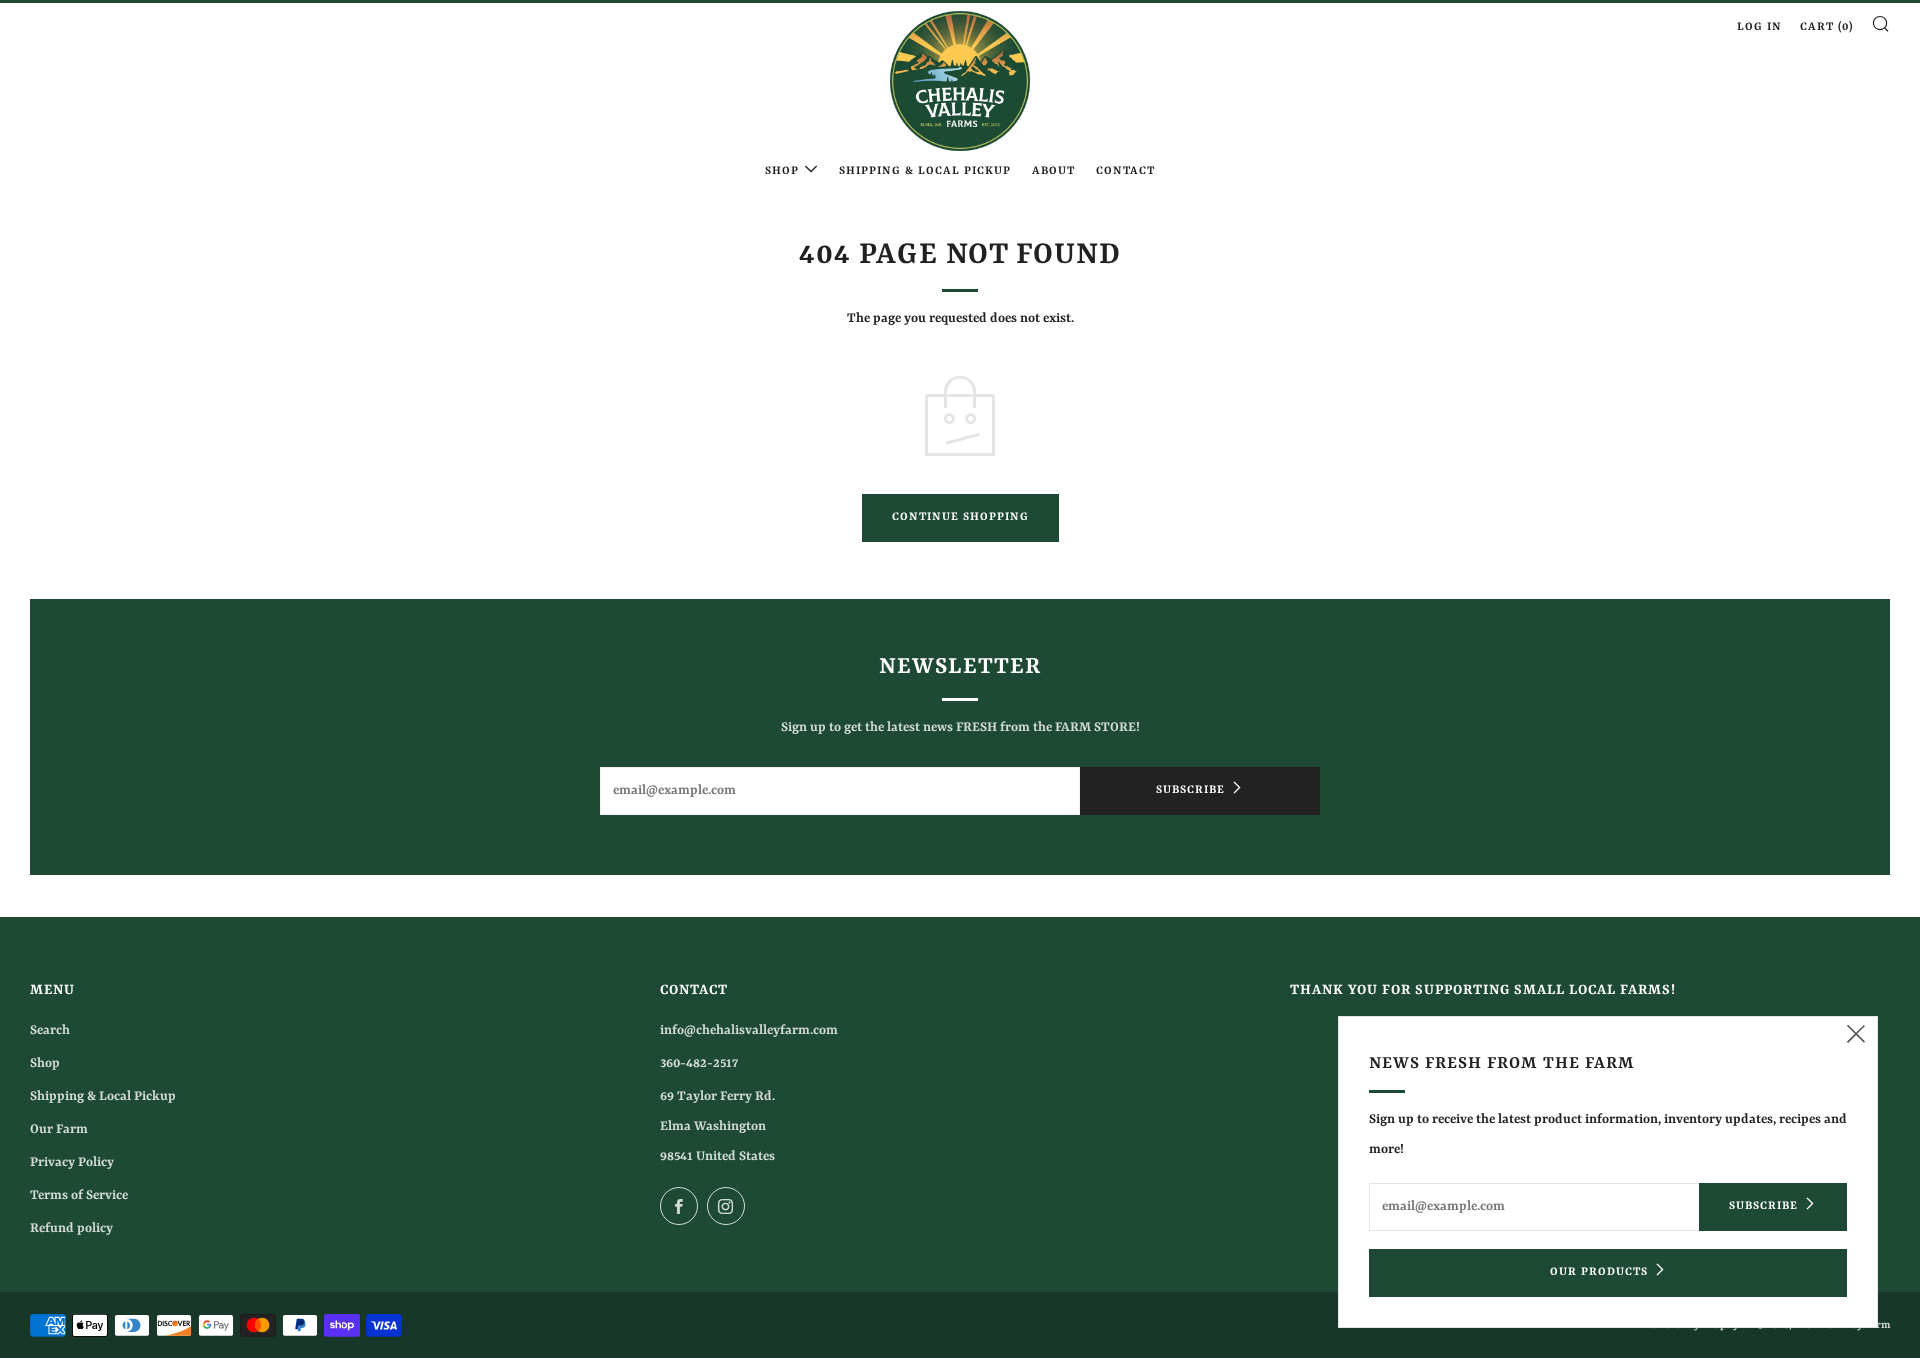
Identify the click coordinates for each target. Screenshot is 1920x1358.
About (1053, 171)
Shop (782, 171)
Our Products (1599, 1272)
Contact (1125, 171)
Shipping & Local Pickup (925, 171)
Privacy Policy (72, 1162)
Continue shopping (960, 517)
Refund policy (71, 1228)
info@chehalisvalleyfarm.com (749, 1030)
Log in (1759, 27)
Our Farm (59, 1129)
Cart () (1826, 27)
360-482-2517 (699, 1063)
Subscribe (1190, 790)
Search (50, 1030)
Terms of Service (79, 1195)
